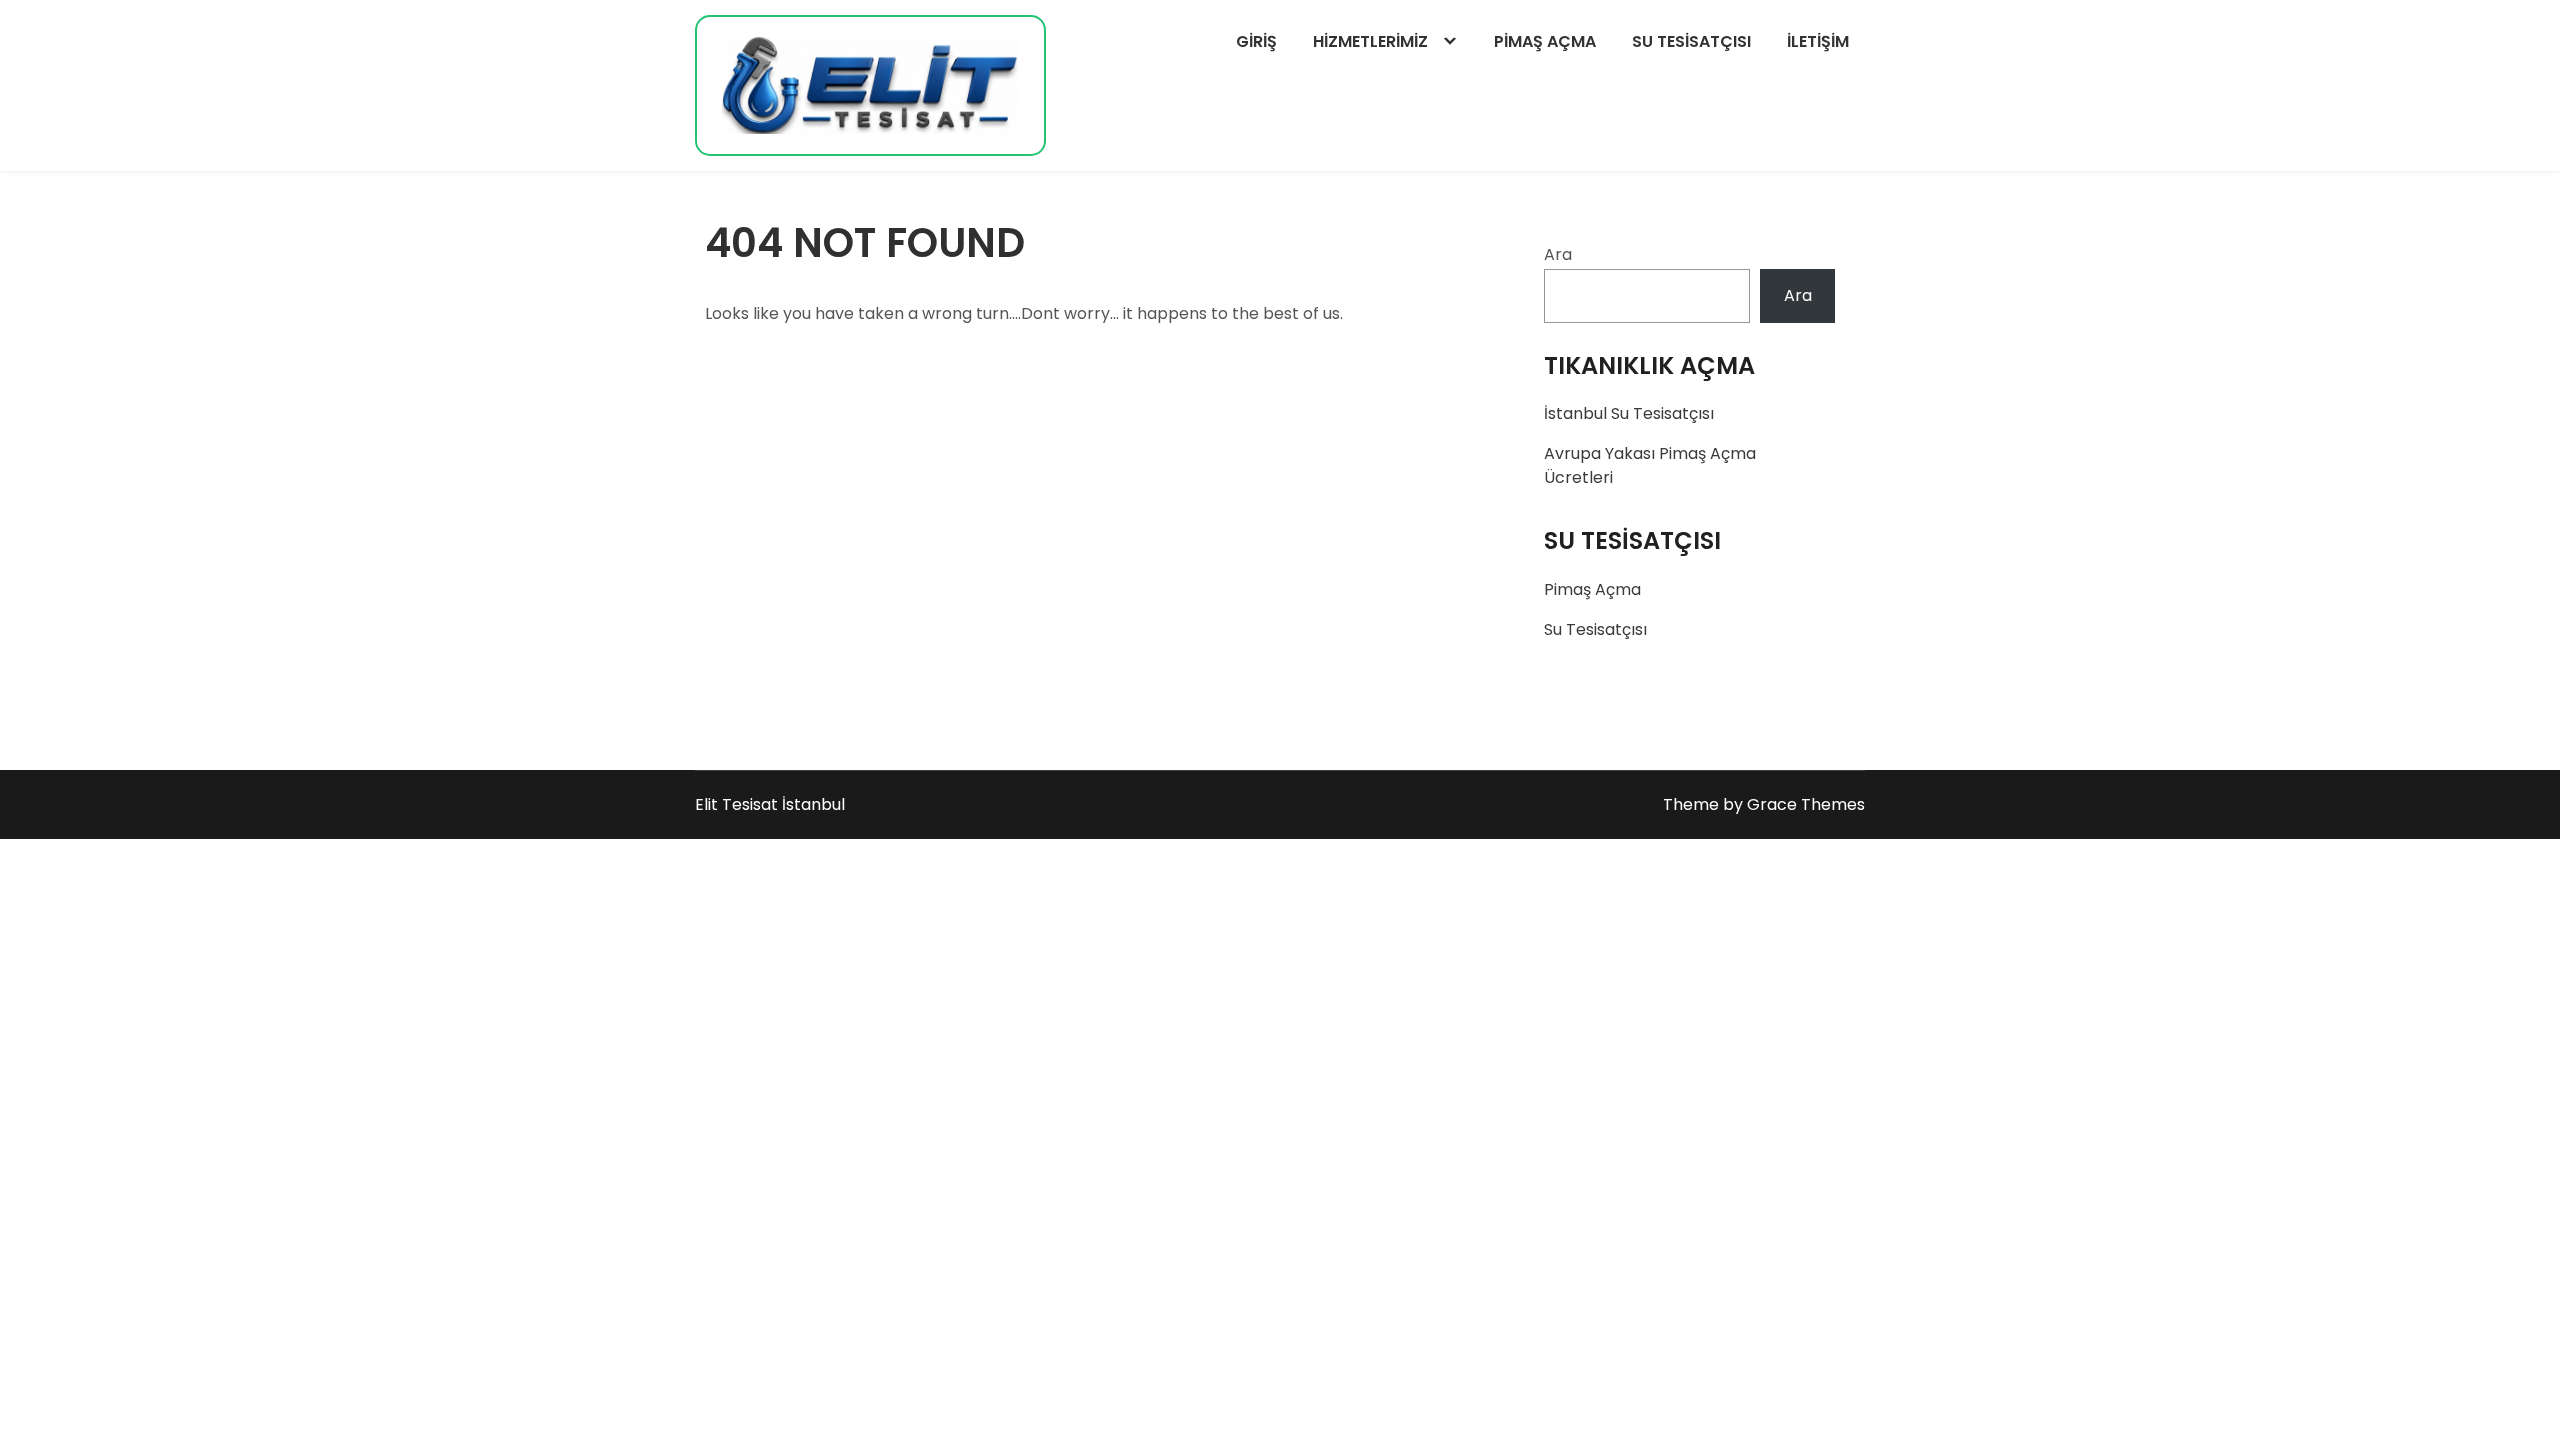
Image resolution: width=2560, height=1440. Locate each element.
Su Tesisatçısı (1691, 41)
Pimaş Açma (1545, 41)
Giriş (1256, 41)
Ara (1558, 254)
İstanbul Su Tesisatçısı (1629, 413)
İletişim (1818, 41)
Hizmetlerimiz (1370, 41)
